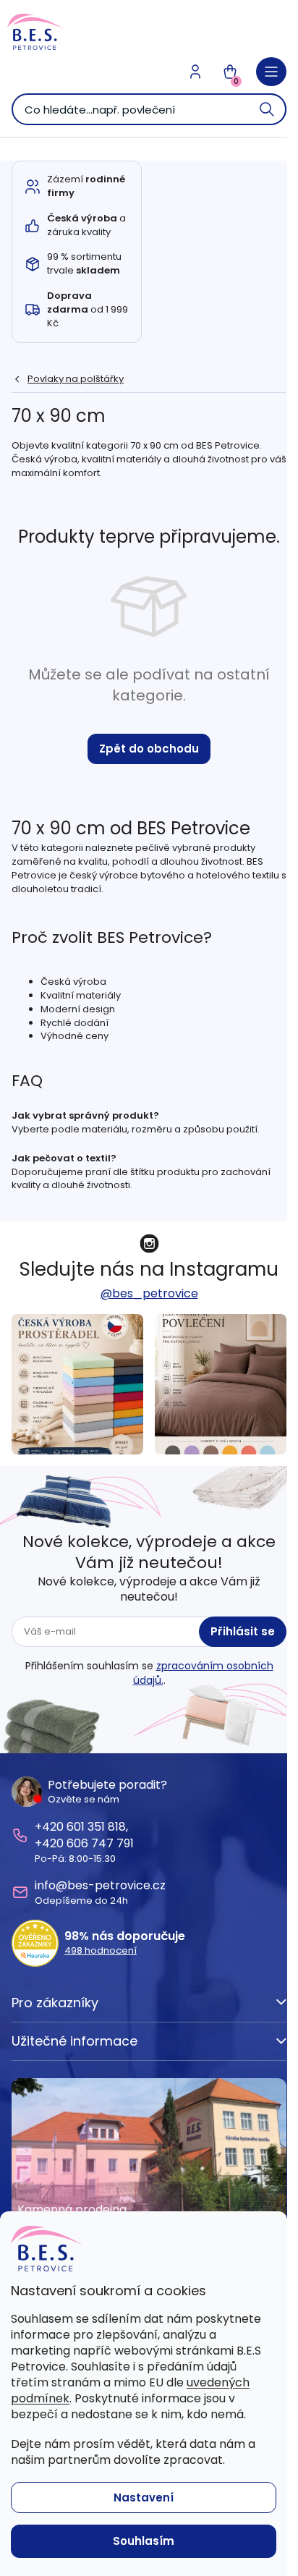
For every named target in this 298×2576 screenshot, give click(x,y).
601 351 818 (96, 1827)
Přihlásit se (243, 1631)
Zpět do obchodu (149, 749)
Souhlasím (144, 2541)
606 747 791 (100, 1843)
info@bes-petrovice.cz (100, 1885)
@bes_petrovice (149, 1293)
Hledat (268, 109)
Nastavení (144, 2497)
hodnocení (101, 1951)
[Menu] (271, 72)
